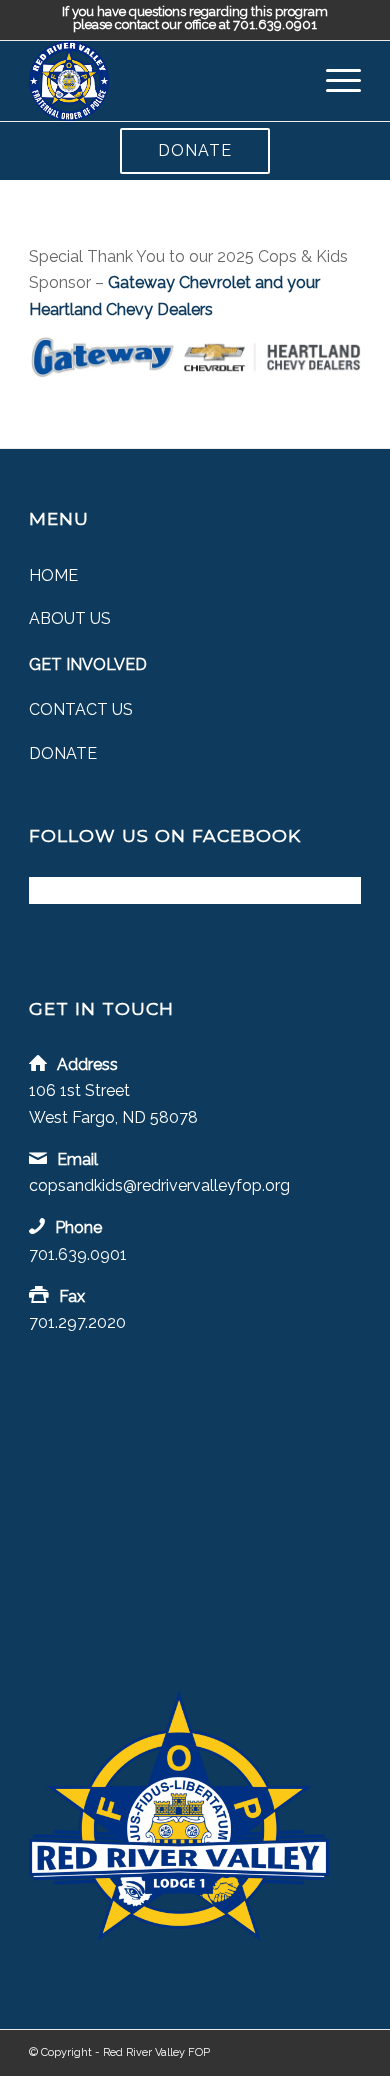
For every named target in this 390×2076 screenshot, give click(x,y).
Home (53, 575)
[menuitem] (333, 81)
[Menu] (333, 81)
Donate (195, 150)
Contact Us (81, 709)
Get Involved (88, 664)
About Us (70, 618)
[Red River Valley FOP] (161, 81)
